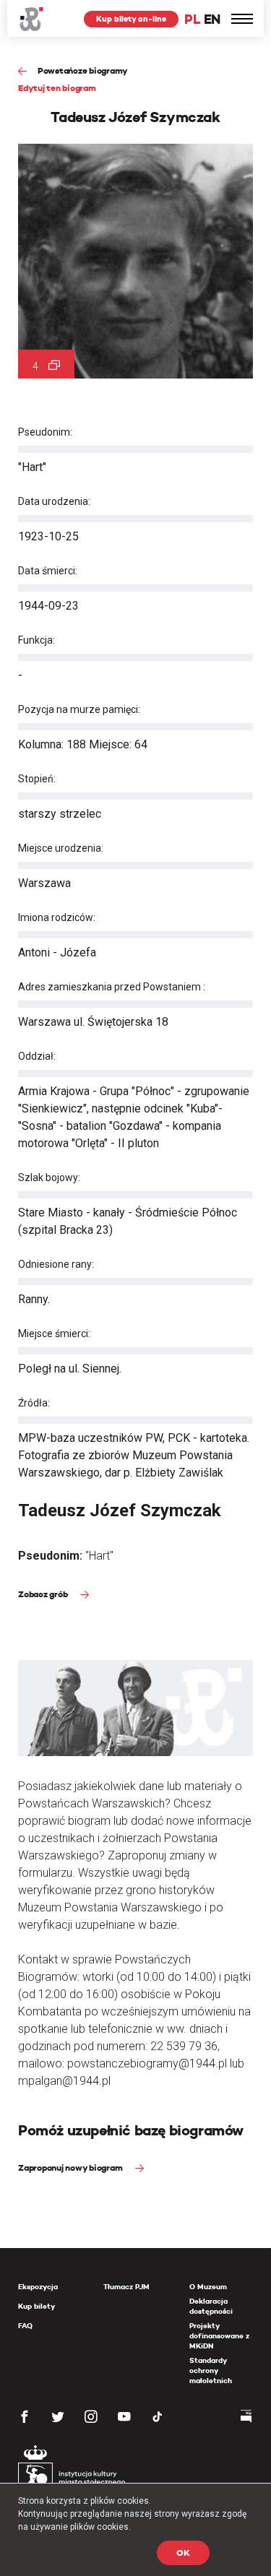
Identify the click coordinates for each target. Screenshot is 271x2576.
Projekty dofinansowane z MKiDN (219, 2336)
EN (212, 19)
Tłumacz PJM (126, 2287)
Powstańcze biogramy (83, 70)
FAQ (25, 2326)
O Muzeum (208, 2287)
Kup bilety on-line (131, 19)
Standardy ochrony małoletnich (211, 2370)
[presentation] (10, 1169)
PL (192, 19)
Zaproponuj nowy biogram (71, 2167)
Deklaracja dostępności (211, 2306)
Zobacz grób (44, 1594)
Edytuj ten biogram (57, 88)
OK (183, 2553)
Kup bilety (36, 2306)
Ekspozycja (38, 2287)
